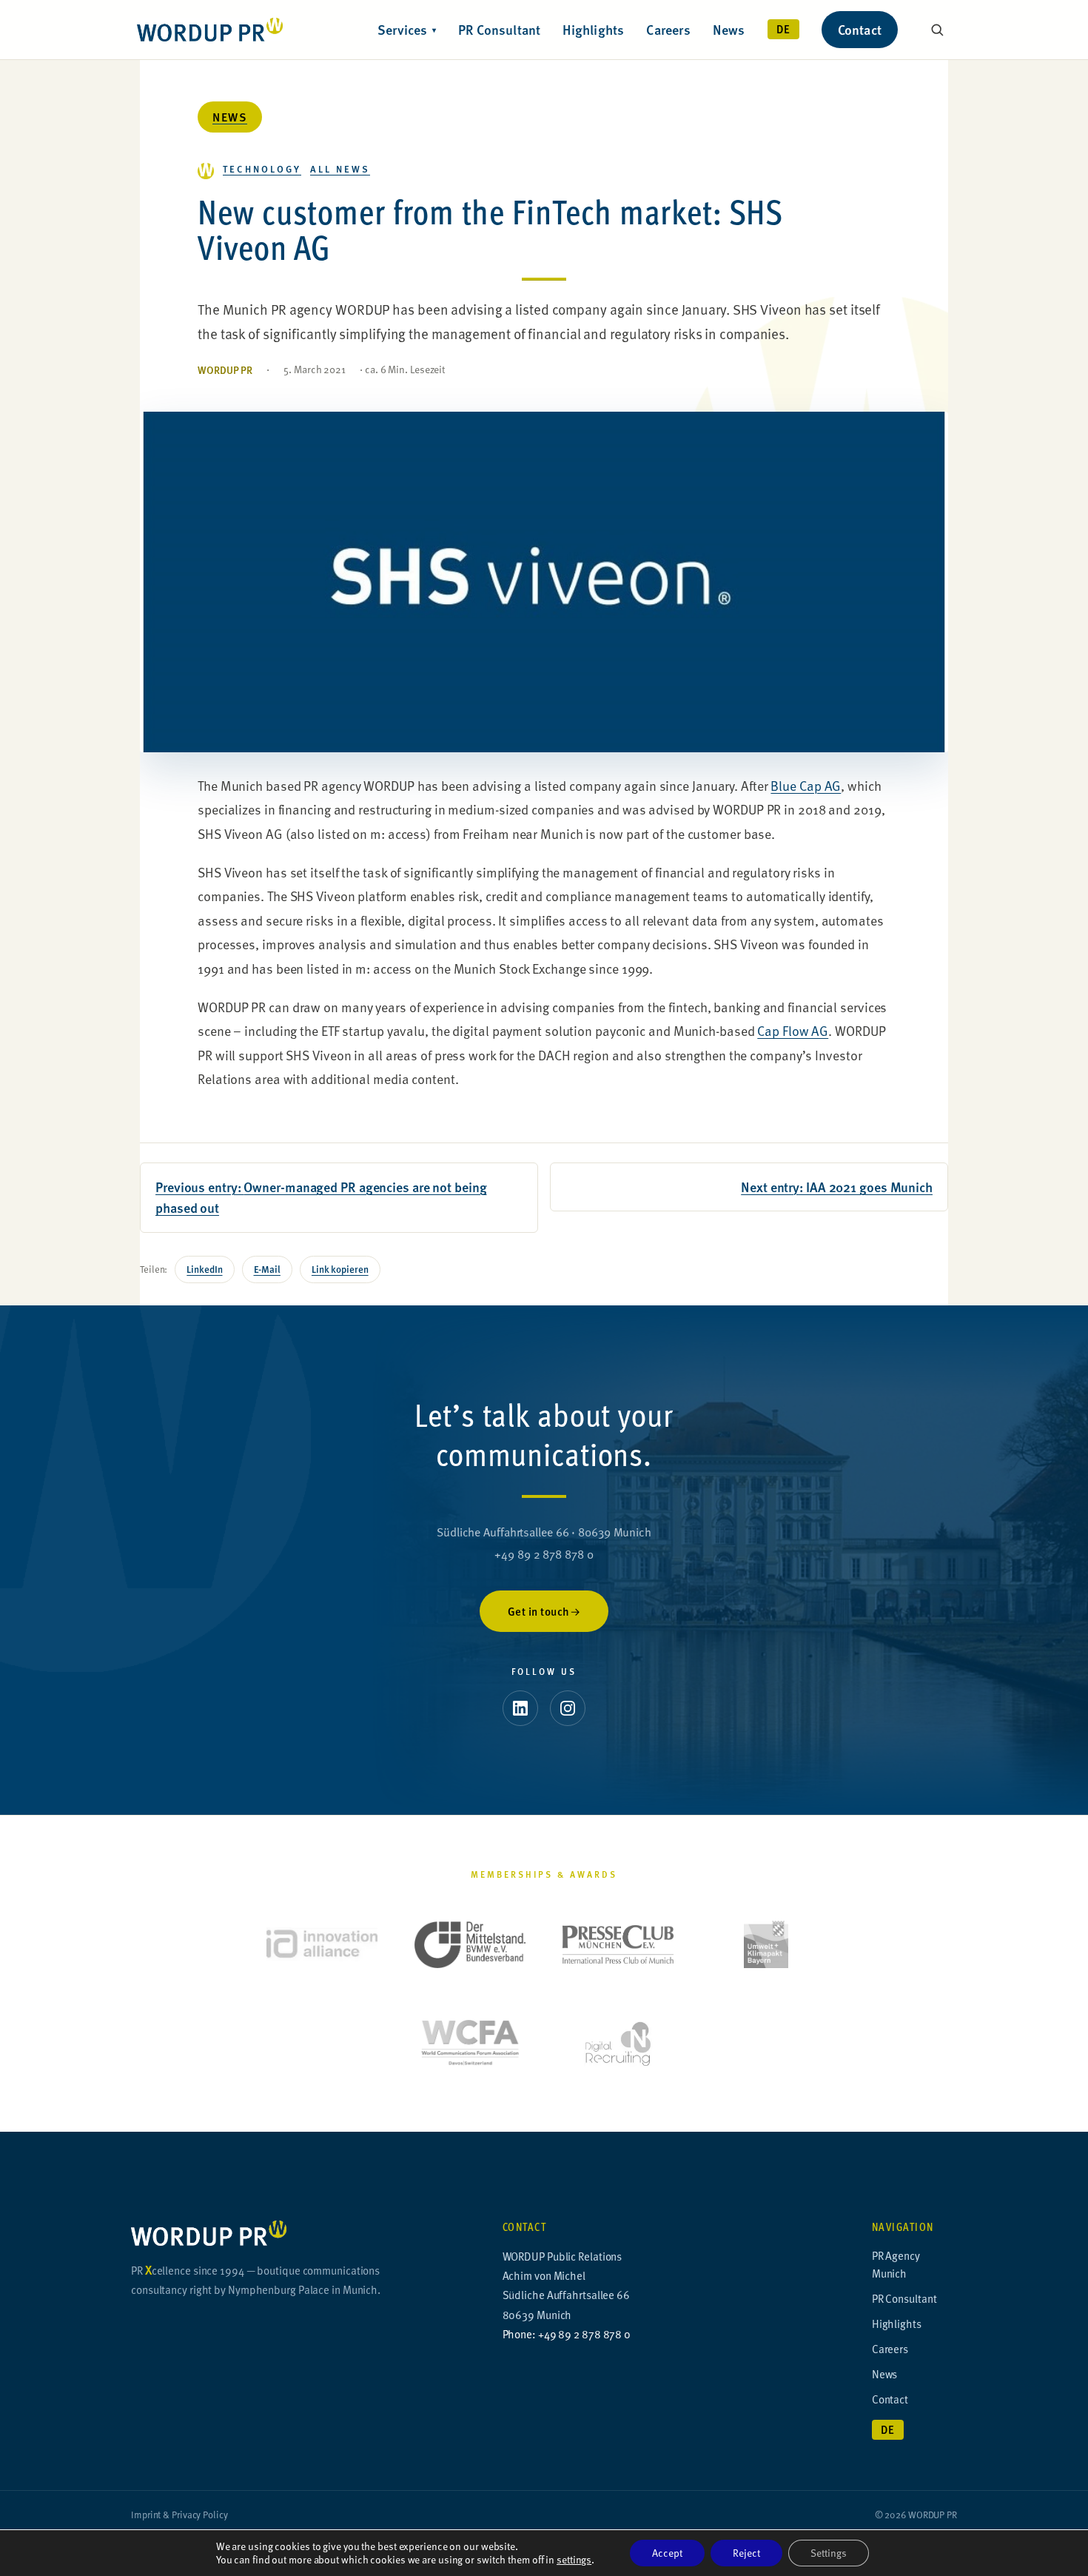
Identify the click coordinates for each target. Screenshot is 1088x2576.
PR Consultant (500, 29)
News (729, 29)
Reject (746, 2553)
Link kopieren (340, 1269)
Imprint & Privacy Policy (179, 2515)
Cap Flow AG (793, 1030)
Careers (668, 29)
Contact (860, 29)
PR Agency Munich (896, 2264)
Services (407, 29)
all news (340, 168)
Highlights (593, 29)
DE (783, 29)
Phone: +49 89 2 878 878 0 (567, 2334)
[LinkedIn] (520, 1708)
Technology (262, 168)
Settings (829, 2553)
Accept (667, 2553)
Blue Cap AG (806, 785)
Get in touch (539, 1611)
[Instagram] (568, 1708)
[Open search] (937, 30)
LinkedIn (204, 1269)
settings (574, 2560)
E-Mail (267, 1269)
